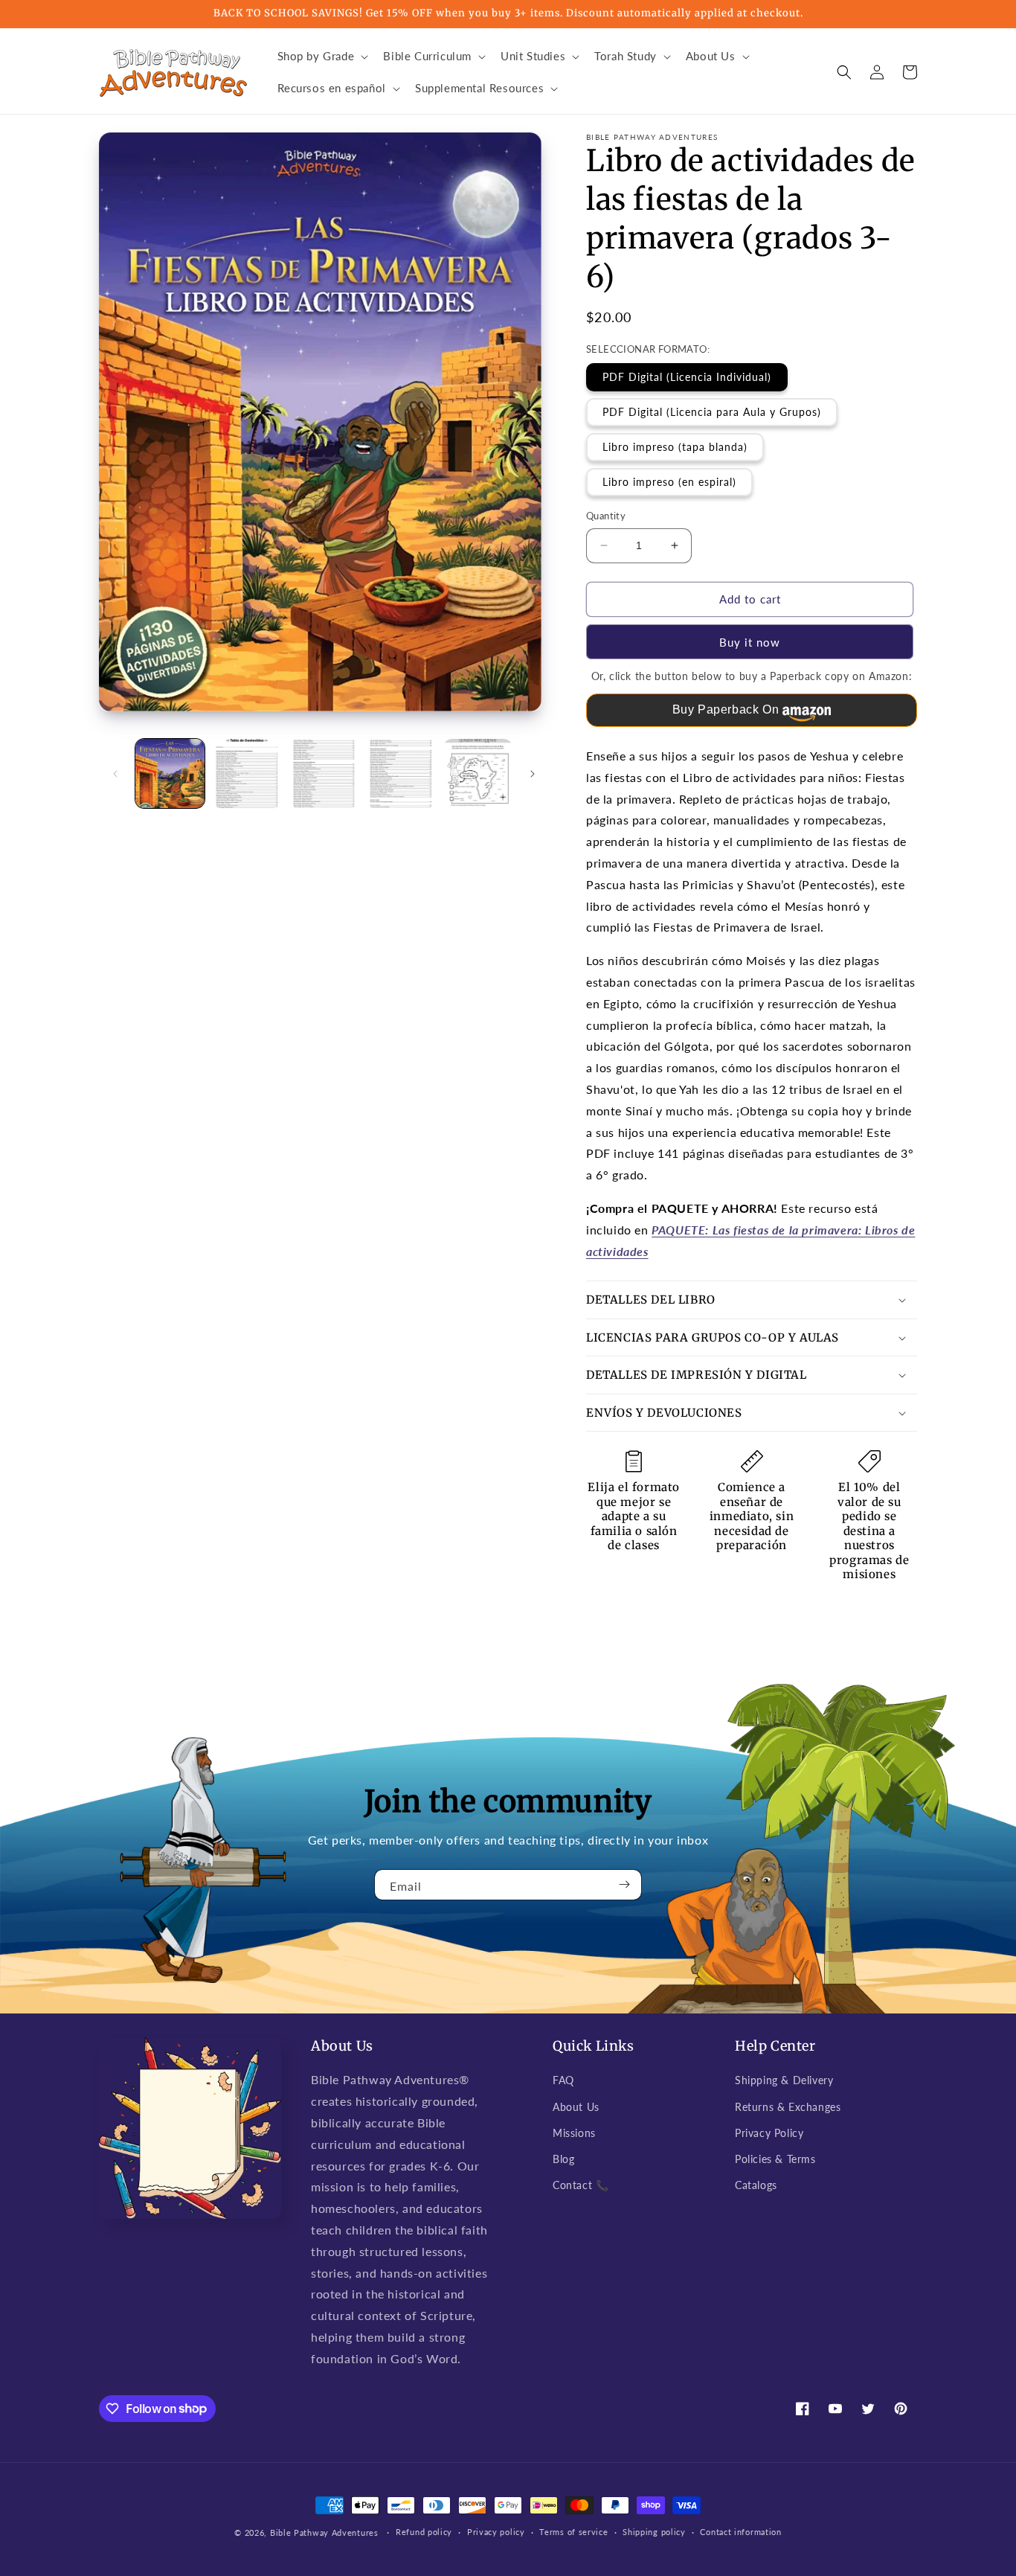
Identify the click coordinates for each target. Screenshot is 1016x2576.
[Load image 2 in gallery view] (247, 773)
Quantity (606, 516)
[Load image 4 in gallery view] (401, 773)
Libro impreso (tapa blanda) (675, 447)
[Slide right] (533, 774)
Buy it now (750, 642)
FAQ (563, 2080)
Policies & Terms (775, 2159)
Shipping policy (654, 2532)
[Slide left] (115, 774)
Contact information (740, 2532)
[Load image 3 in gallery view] (324, 773)
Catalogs (756, 2185)
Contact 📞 (581, 2185)
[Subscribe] (625, 1885)
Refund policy (424, 2532)
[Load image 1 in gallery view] (170, 773)
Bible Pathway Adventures (324, 2532)
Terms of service (573, 2532)
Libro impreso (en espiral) (669, 482)
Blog (563, 2159)
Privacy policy (496, 2532)
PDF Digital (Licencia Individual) (687, 377)
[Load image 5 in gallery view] (478, 773)
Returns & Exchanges (788, 2107)
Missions (574, 2133)
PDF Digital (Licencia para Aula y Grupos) (712, 412)
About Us (576, 2107)
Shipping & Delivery (784, 2080)
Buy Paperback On (726, 709)
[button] (322, 57)
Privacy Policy (769, 2133)
